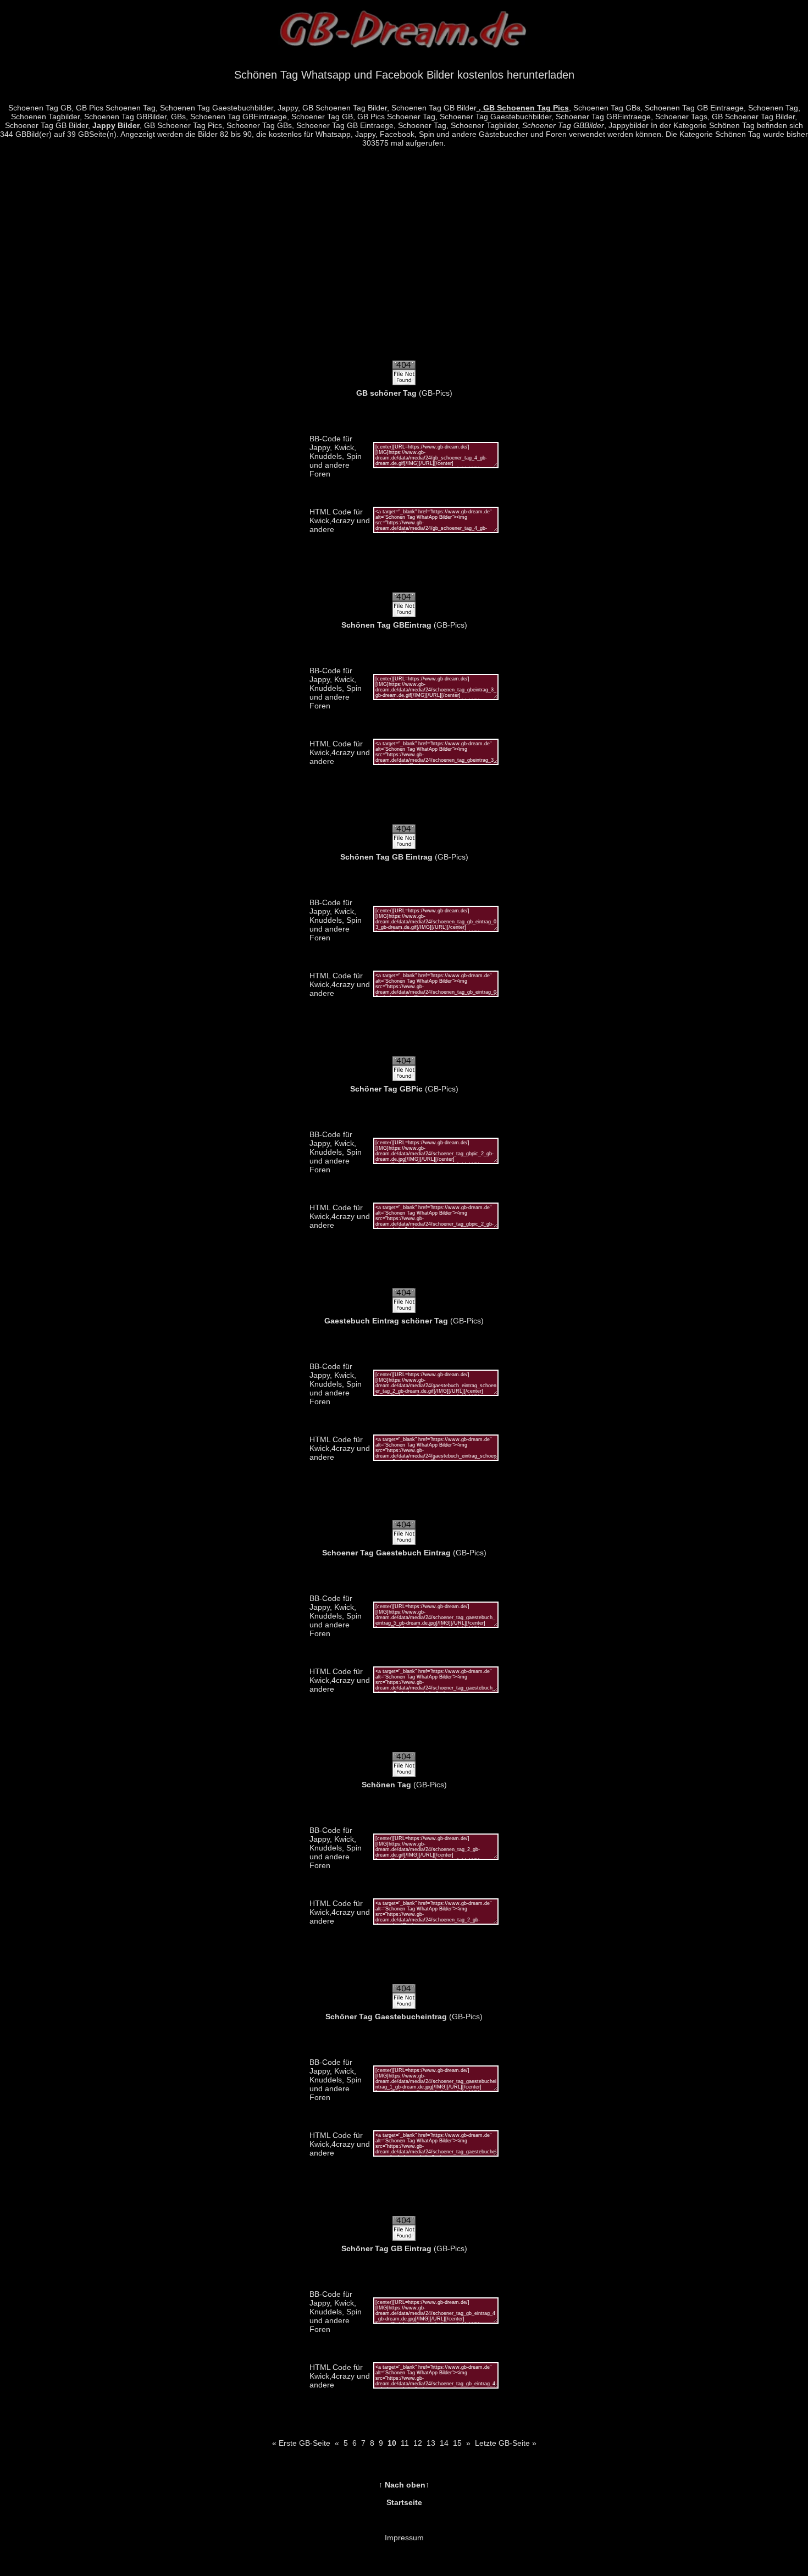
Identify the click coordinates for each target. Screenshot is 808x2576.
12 (418, 2443)
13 (431, 2443)
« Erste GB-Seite (301, 2443)
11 (405, 2443)
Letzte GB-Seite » (506, 2443)
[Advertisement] (404, 260)
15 (457, 2443)
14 (444, 2443)
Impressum (404, 2538)
